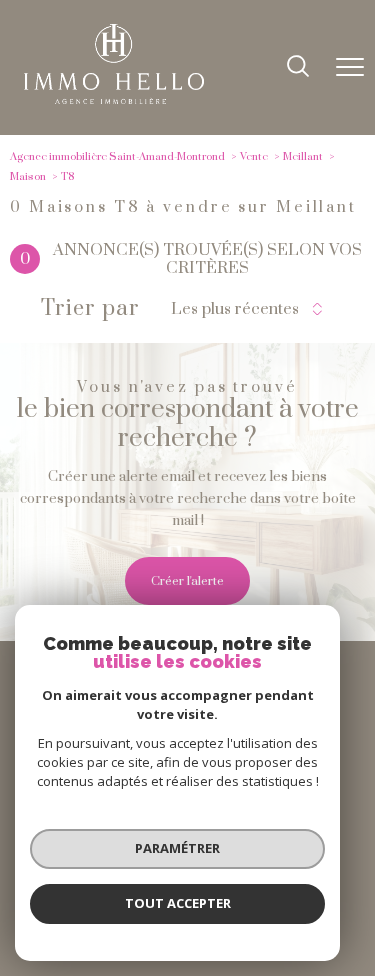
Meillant (303, 157)
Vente (254, 157)
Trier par (90, 309)
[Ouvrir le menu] (350, 68)
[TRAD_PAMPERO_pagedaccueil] (114, 100)
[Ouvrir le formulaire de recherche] (298, 68)
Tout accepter (178, 903)
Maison (28, 177)
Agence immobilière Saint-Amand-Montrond (117, 157)
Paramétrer (177, 848)
